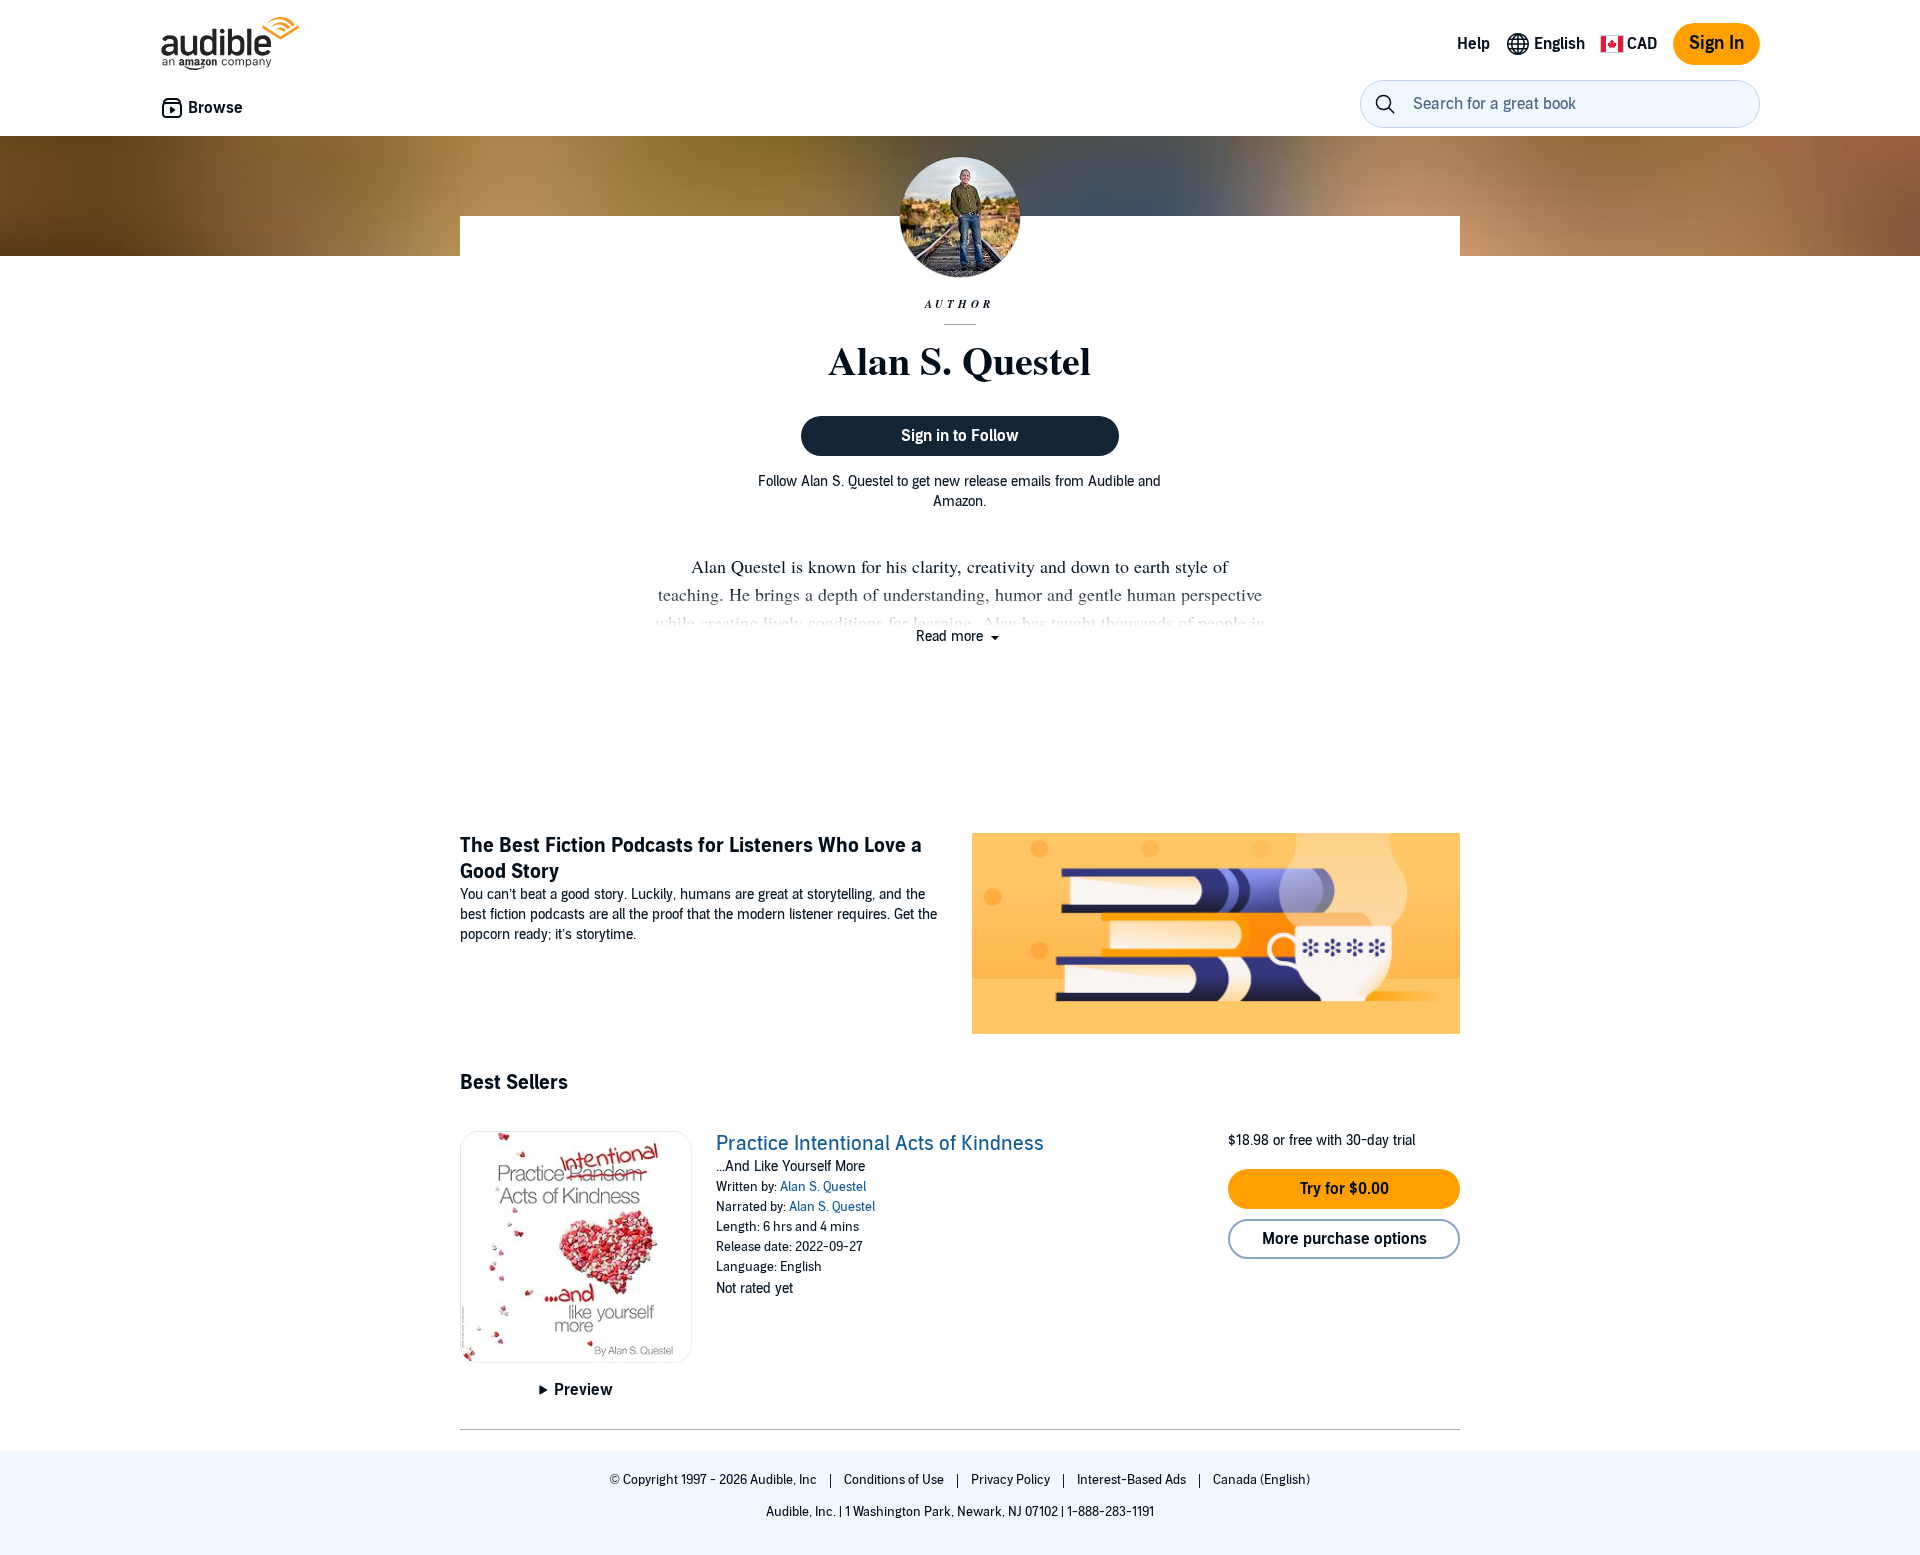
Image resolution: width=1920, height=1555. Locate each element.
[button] (959, 636)
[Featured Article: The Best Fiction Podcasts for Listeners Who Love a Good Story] (1216, 936)
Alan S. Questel (823, 1187)
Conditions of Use (895, 1480)
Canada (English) (1261, 1480)
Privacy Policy (1012, 1480)
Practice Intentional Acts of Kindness (880, 1144)
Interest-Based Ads (1133, 1480)
